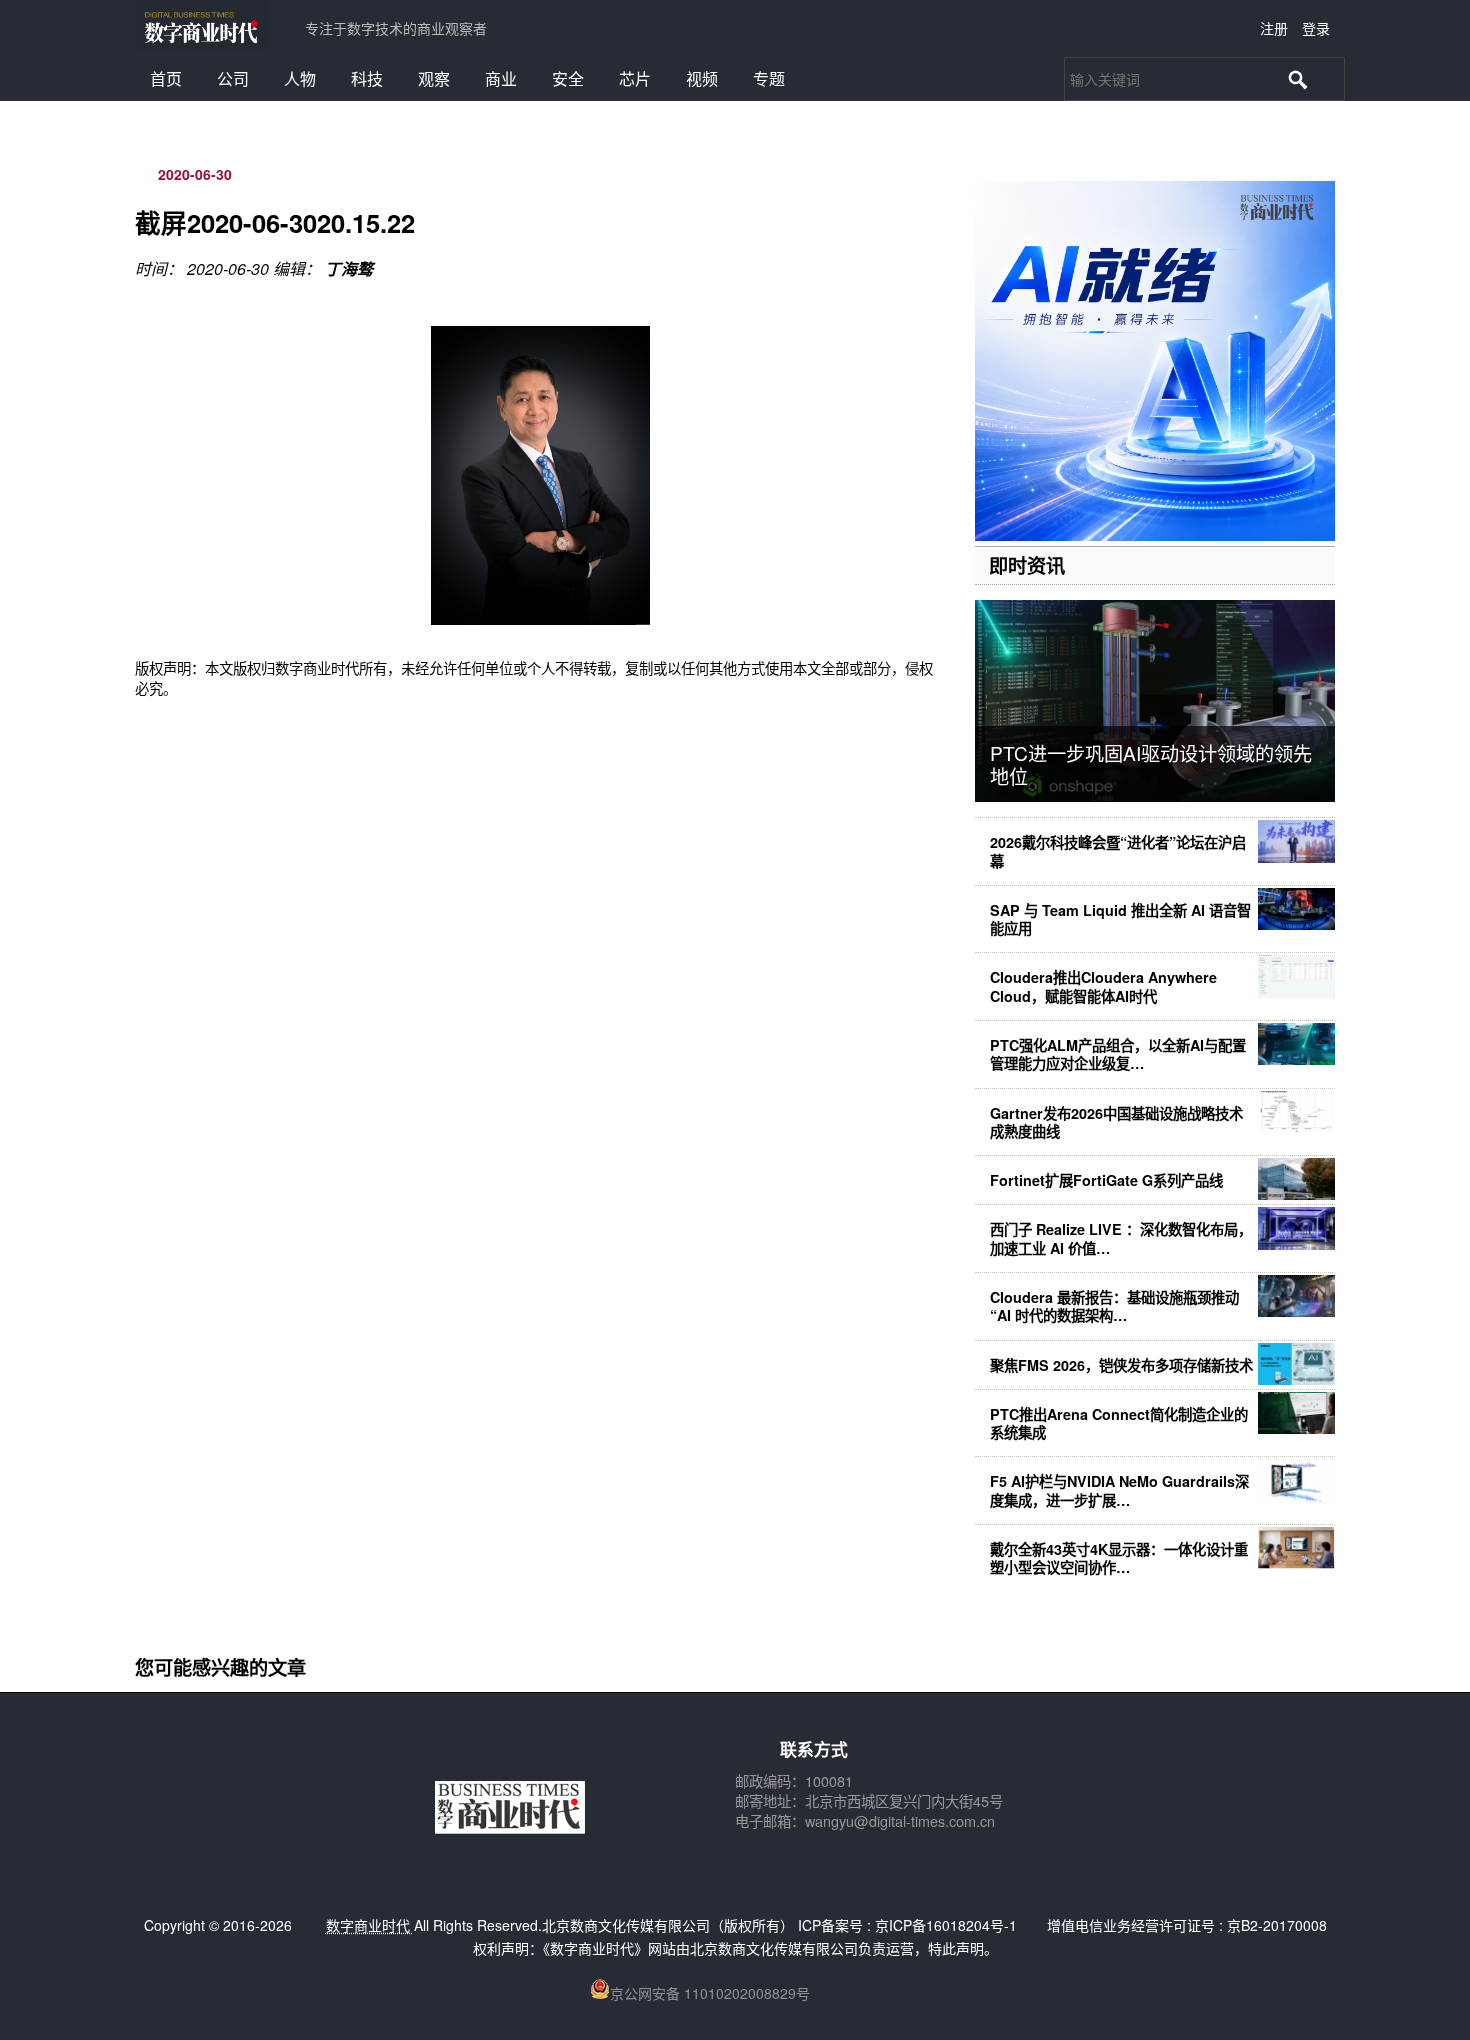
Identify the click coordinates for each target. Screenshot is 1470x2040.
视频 (702, 78)
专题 (769, 78)
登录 (1316, 28)
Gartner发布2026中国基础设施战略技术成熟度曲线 (1116, 1122)
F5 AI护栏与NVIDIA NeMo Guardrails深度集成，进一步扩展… (1119, 1490)
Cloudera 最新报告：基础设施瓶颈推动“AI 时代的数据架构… (1114, 1306)
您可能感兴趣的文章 (220, 1667)
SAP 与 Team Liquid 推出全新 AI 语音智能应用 (1120, 919)
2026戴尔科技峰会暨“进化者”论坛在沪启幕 (1118, 851)
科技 (367, 78)
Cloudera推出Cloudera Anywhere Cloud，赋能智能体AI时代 (1103, 986)
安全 (568, 78)
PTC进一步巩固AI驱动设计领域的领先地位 (1151, 764)
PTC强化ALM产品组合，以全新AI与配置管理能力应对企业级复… (1118, 1054)
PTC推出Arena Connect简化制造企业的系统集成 (1119, 1423)
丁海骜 (349, 268)
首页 (166, 78)
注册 (1274, 28)
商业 (501, 78)
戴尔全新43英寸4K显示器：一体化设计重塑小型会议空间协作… (1119, 1558)
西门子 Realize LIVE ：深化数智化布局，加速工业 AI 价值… (1121, 1238)
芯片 (635, 78)
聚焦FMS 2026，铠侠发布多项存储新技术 (1121, 1365)
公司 (233, 78)
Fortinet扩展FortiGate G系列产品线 (1106, 1180)
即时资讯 (1027, 565)
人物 (300, 78)
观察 (434, 78)
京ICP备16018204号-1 (946, 1925)
